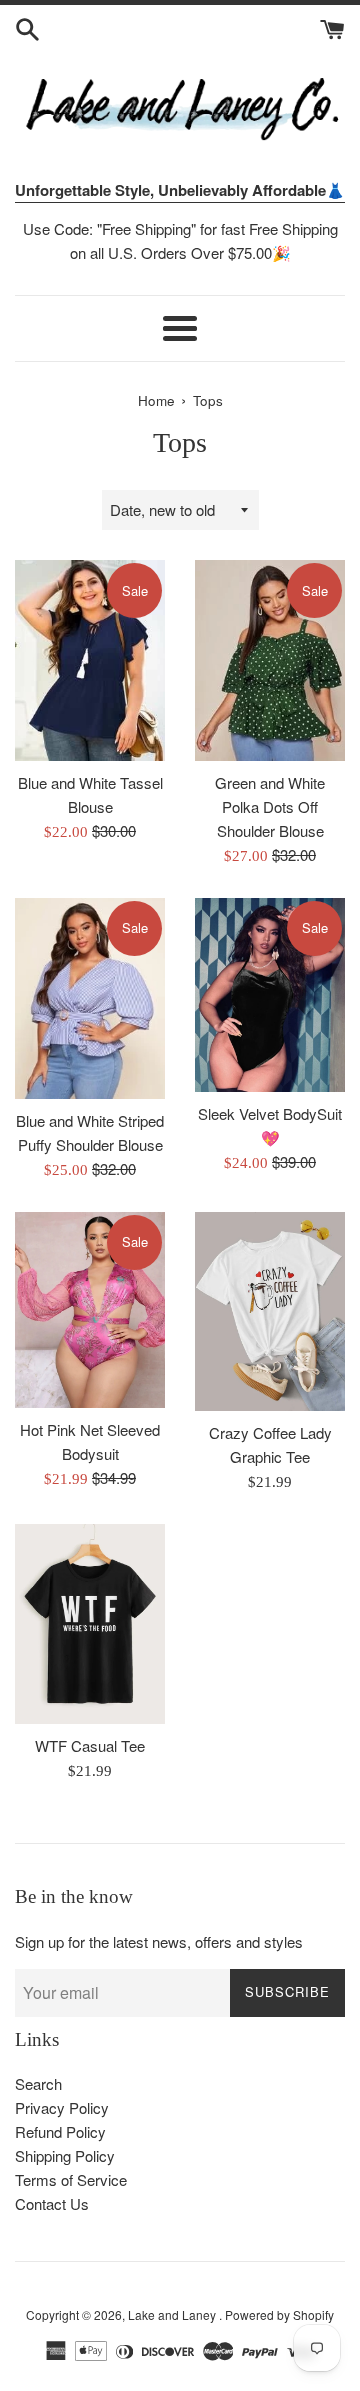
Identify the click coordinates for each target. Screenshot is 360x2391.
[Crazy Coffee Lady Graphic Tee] (270, 1312)
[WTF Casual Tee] (90, 1624)
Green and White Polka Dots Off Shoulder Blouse (270, 806)
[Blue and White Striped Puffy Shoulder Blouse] (90, 998)
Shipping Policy (65, 2155)
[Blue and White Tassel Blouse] (90, 660)
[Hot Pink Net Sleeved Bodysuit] (90, 1310)
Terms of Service (71, 2179)
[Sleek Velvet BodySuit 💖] (270, 995)
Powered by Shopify (279, 2314)
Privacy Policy (62, 2107)
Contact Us (52, 2203)
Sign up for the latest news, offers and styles (159, 1941)
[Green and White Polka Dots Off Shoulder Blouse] (270, 660)
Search (38, 2083)
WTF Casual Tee (90, 1745)
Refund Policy (60, 2131)
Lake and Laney (173, 2314)
